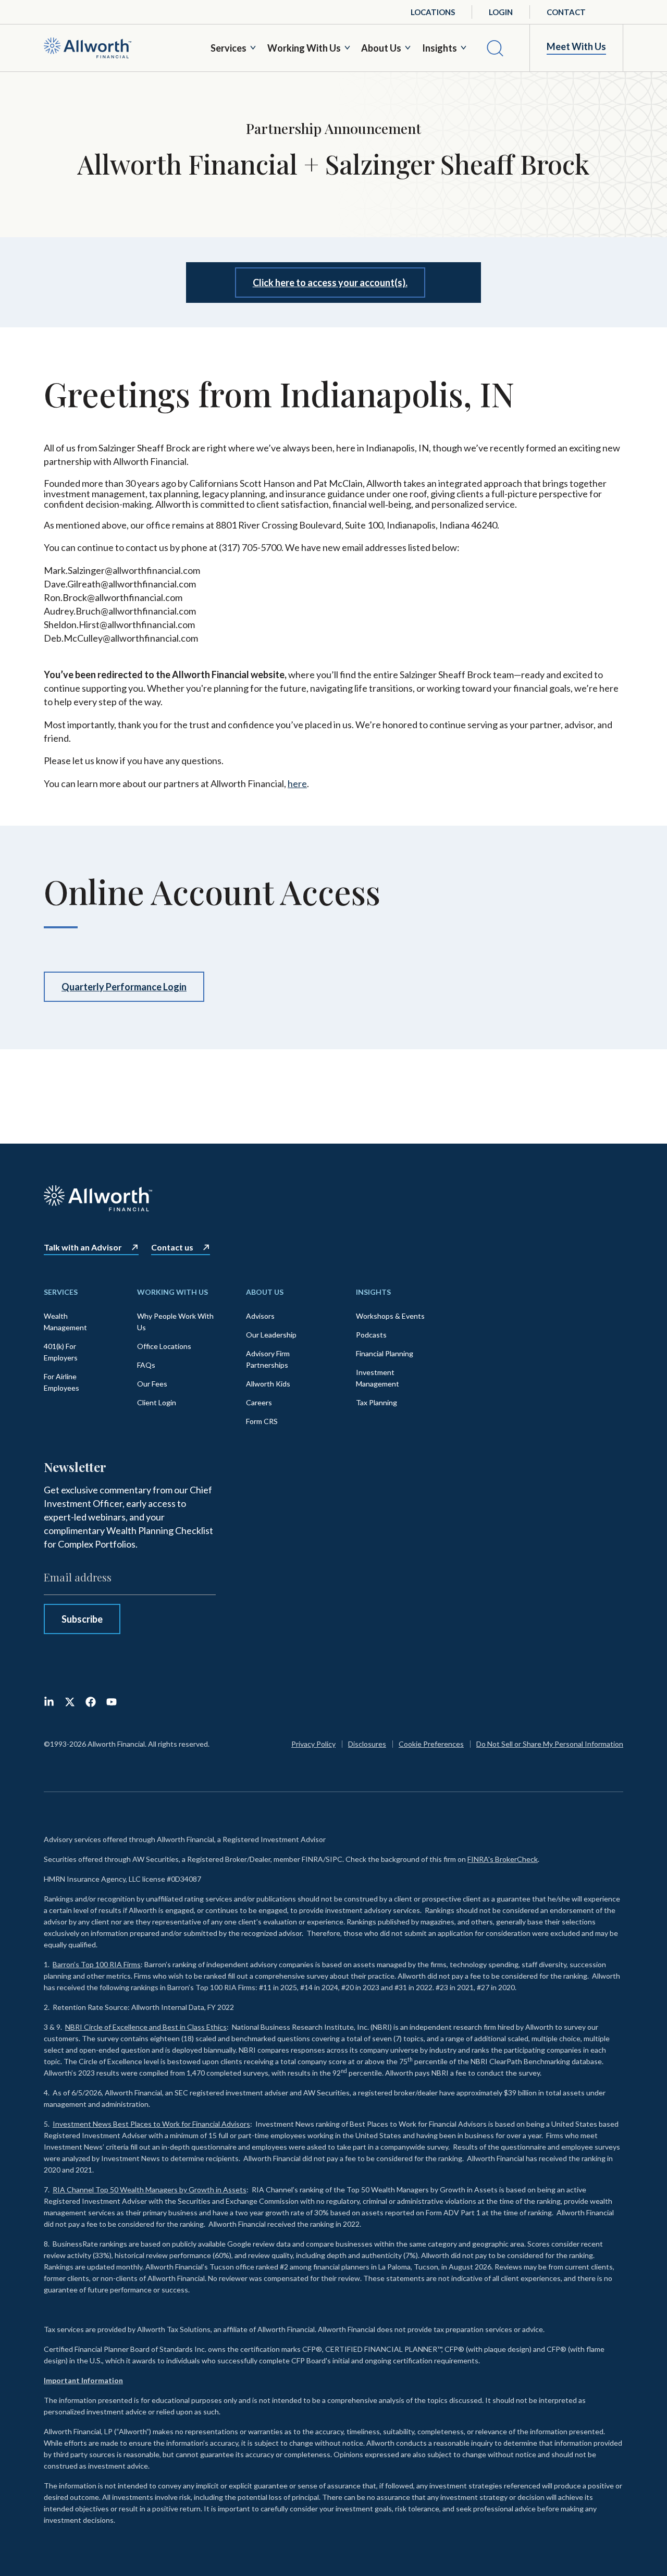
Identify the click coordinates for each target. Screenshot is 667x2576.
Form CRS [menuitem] (262, 1421)
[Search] (495, 48)
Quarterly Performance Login (124, 987)
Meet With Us (576, 47)
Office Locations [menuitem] (164, 1346)
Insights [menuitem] (373, 1292)
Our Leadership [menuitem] (271, 1335)
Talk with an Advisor (83, 1247)
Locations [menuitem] (433, 12)
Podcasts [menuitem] (371, 1335)
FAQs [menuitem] (146, 1365)
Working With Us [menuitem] (172, 1292)
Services (228, 48)
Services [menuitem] (61, 1292)
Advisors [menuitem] (260, 1316)
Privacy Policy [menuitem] (313, 1744)
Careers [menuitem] (259, 1402)
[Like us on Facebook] (91, 1702)
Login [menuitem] (501, 12)
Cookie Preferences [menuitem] (431, 1744)
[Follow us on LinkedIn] (49, 1702)
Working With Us (304, 48)
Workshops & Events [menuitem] (390, 1316)
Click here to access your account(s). (330, 283)
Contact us (172, 1247)
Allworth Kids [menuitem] (268, 1384)
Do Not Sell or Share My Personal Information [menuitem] (550, 1744)
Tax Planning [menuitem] (376, 1402)
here (297, 783)
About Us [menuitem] (265, 1292)
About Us (381, 48)
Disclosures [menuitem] (367, 1744)
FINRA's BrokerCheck (503, 1859)
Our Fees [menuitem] (152, 1384)
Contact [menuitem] (566, 12)
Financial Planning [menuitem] (385, 1353)
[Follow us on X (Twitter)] (70, 1702)
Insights (440, 48)
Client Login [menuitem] (157, 1402)
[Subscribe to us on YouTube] (112, 1702)
